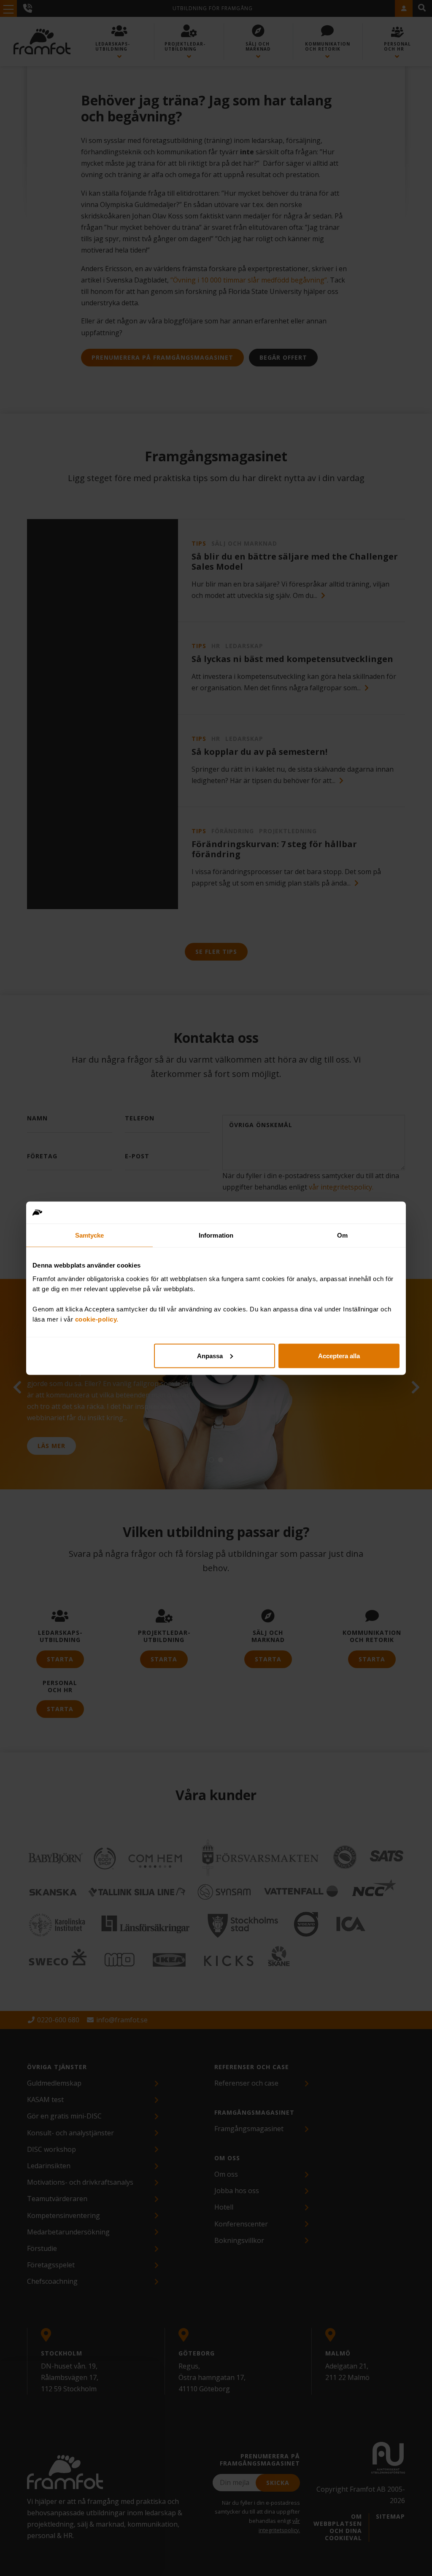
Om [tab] (342, 1235)
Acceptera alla (339, 1355)
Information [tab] (216, 1235)
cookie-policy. (97, 1319)
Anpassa (210, 1355)
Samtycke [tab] (90, 1235)
